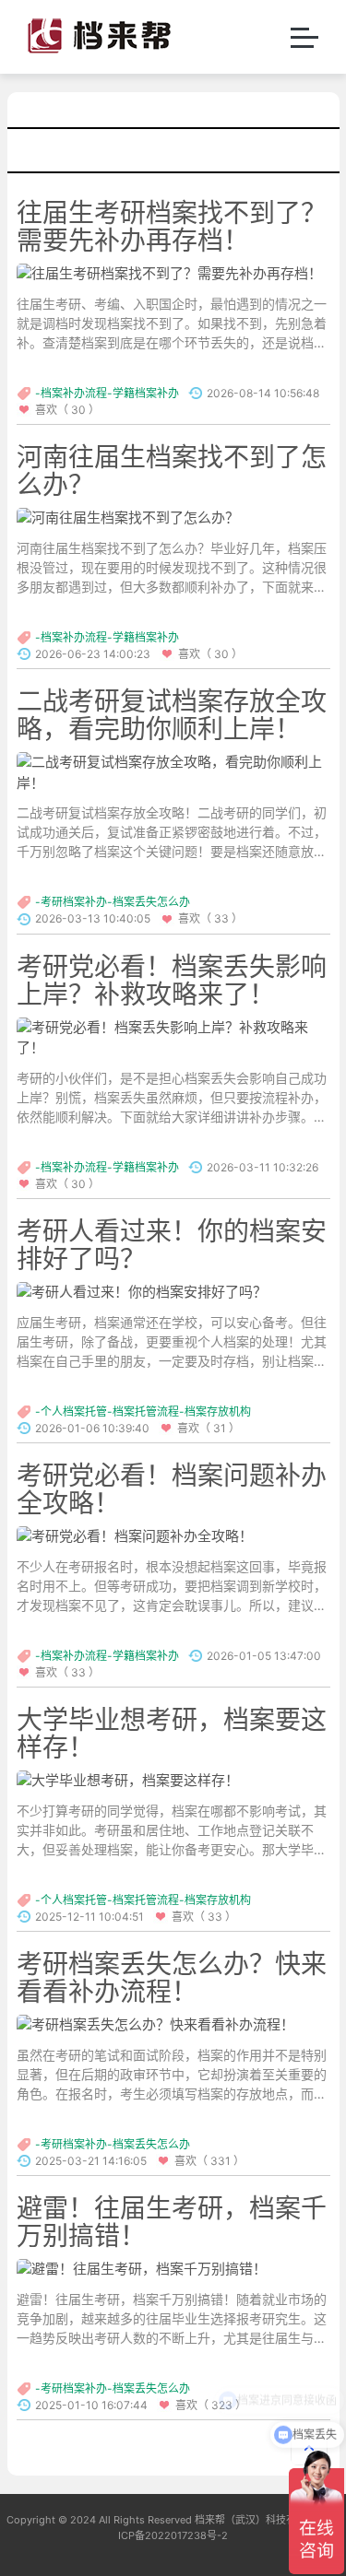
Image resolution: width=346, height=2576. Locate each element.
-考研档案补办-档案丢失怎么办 (113, 902)
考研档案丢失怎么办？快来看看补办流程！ (172, 1978)
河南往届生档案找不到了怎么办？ (172, 471)
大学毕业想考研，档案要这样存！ (172, 1734)
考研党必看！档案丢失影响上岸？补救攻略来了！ (172, 981)
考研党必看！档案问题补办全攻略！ (172, 1489)
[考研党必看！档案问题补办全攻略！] (173, 1537)
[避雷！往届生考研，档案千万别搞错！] (173, 2270)
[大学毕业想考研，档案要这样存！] (173, 1781)
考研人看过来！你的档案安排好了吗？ (172, 1245)
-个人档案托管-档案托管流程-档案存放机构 (143, 1412)
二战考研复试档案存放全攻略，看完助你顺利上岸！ (172, 715)
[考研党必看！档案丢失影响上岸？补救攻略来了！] (173, 1038)
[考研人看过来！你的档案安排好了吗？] (173, 1293)
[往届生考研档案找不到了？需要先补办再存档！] (173, 274)
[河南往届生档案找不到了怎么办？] (173, 518)
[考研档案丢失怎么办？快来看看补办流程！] (173, 2025)
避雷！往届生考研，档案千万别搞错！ (172, 2222)
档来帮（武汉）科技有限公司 (261, 2520)
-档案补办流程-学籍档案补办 (107, 393)
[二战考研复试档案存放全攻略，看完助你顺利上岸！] (173, 773)
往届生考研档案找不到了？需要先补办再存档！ (172, 227)
